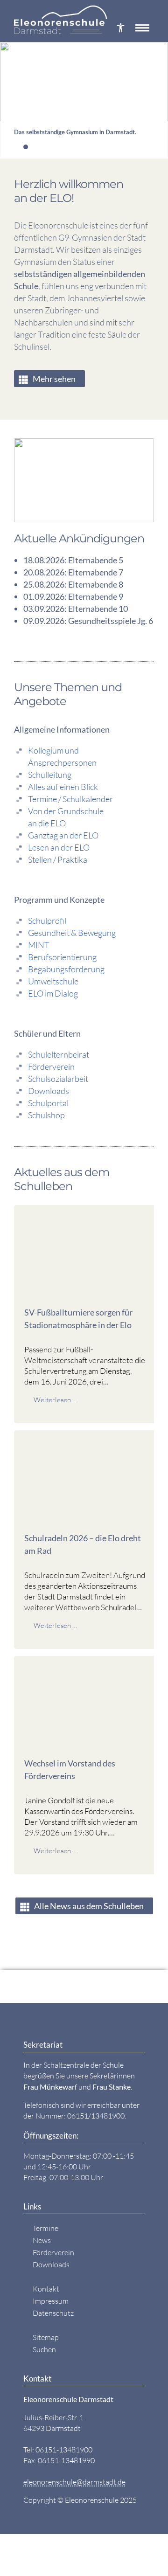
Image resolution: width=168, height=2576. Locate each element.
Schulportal (48, 1103)
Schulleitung (50, 775)
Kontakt (46, 2289)
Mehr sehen (54, 379)
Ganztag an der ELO (63, 835)
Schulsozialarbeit (58, 1079)
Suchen (44, 2349)
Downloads (49, 1091)
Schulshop (46, 1115)
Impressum (51, 2301)
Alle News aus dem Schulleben (89, 1906)
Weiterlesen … (55, 1400)
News (42, 2240)
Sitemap (46, 2337)
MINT (39, 945)
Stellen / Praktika (58, 859)
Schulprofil (47, 921)
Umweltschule (53, 981)
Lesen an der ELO (59, 847)
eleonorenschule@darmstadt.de (74, 2482)
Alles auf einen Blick (63, 787)
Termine (45, 2228)
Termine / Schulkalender (70, 799)
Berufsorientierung (62, 957)
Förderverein (51, 1066)
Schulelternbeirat (59, 1054)
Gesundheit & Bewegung (72, 933)
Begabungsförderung (66, 969)
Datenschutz (53, 2313)
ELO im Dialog (53, 993)
